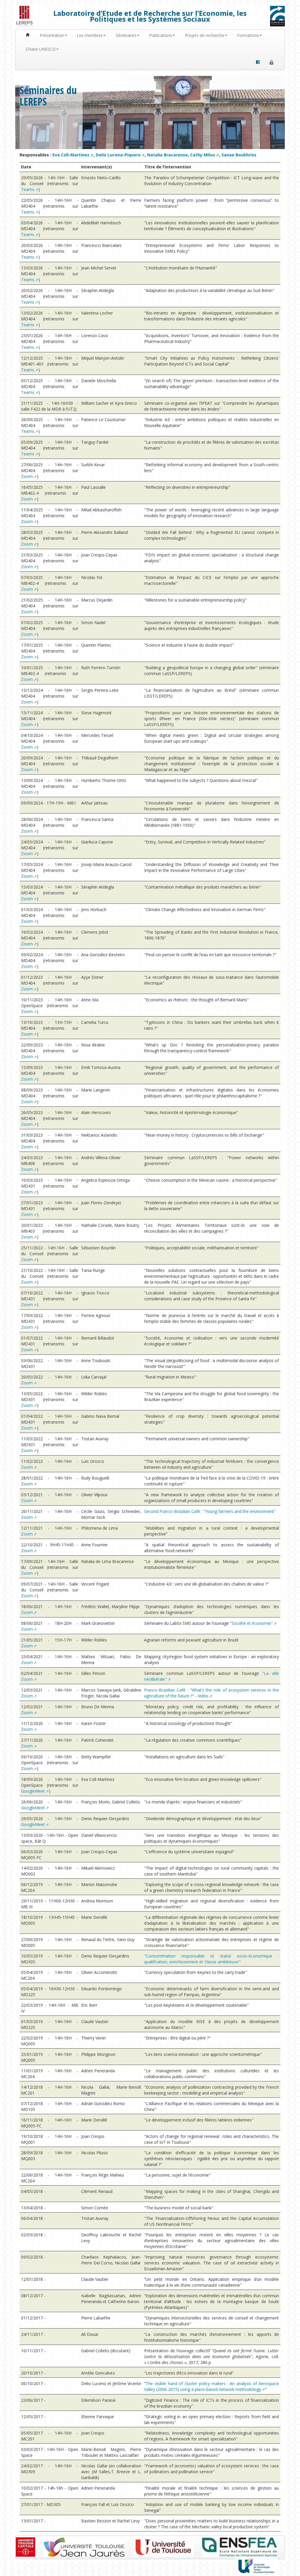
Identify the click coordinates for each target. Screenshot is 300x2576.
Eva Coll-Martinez (71, 155)
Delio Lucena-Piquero (118, 155)
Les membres (90, 35)
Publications (161, 35)
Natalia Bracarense (167, 155)
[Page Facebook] (258, 62)
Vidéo (203, 1696)
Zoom (27, 476)
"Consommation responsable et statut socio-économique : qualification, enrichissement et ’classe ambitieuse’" (212, 1959)
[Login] (271, 62)
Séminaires (126, 35)
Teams (28, 189)
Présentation (52, 35)
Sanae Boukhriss (239, 155)
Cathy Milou (203, 155)
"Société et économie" (251, 1623)
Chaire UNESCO (41, 49)
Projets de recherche (205, 35)
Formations (248, 35)
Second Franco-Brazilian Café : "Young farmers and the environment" (210, 1511)
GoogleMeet (33, 1791)
